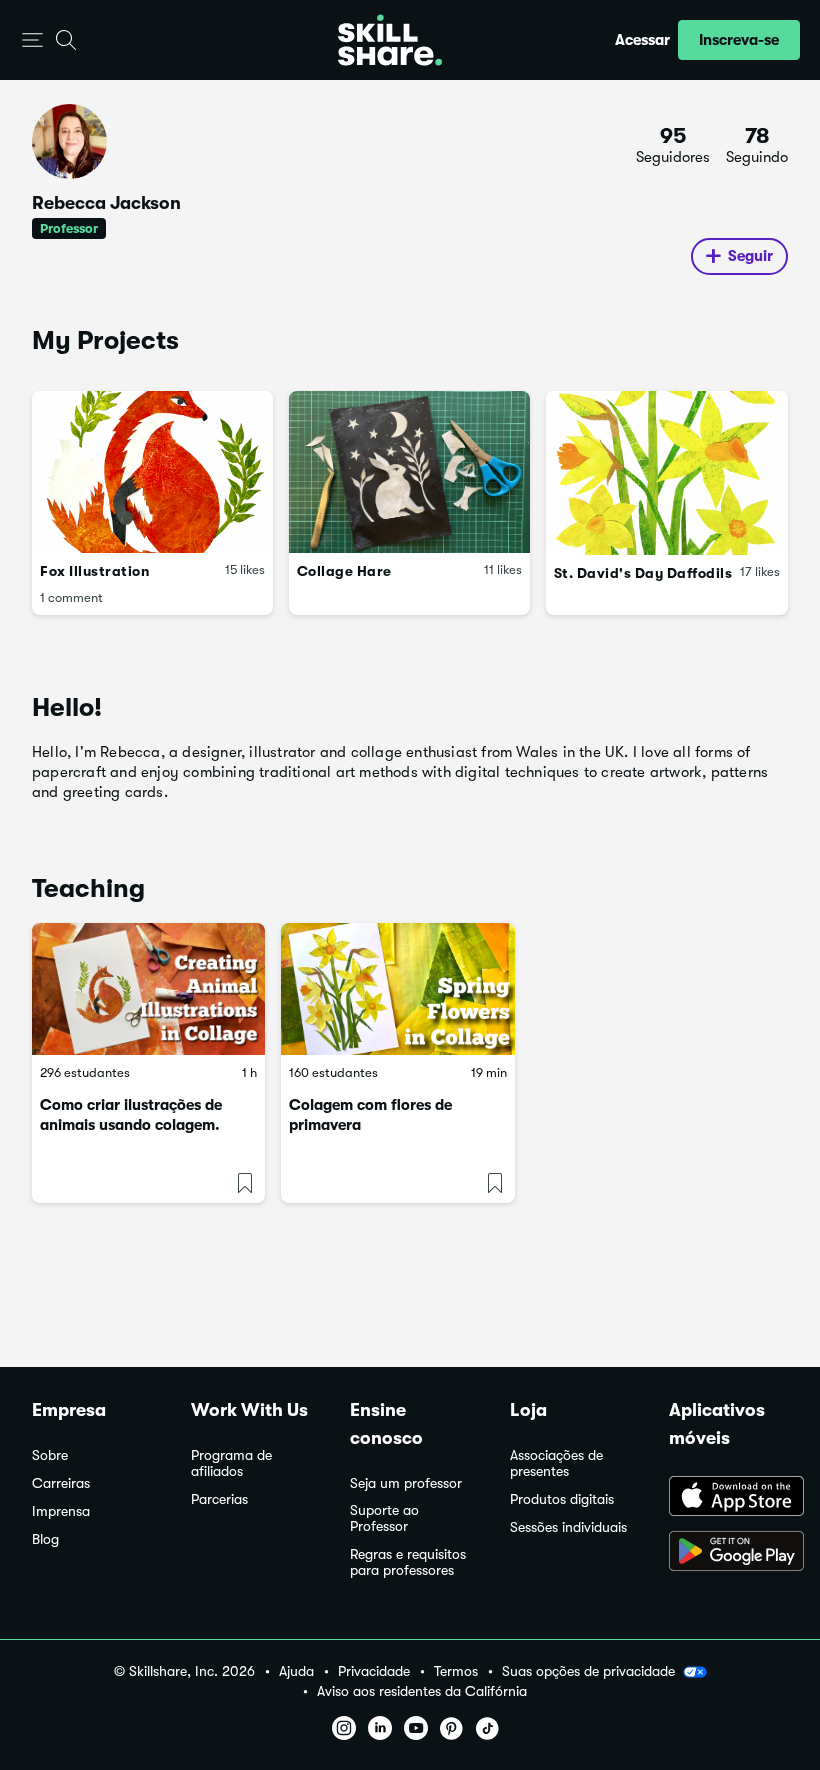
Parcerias (219, 1499)
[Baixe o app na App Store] (728, 1498)
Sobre (50, 1455)
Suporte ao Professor (384, 1518)
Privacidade (374, 1671)
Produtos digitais (562, 1499)
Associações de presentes (556, 1463)
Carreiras (61, 1483)
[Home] (390, 40)
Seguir (750, 256)
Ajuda (296, 1671)
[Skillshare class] (148, 988)
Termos (456, 1671)
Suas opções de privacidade (588, 1671)
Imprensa (61, 1511)
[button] (32, 40)
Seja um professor (406, 1483)
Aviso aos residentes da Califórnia (422, 1691)
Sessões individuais (568, 1527)
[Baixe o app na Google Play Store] (728, 1553)
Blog (45, 1539)
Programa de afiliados (231, 1463)
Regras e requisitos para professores (408, 1562)
